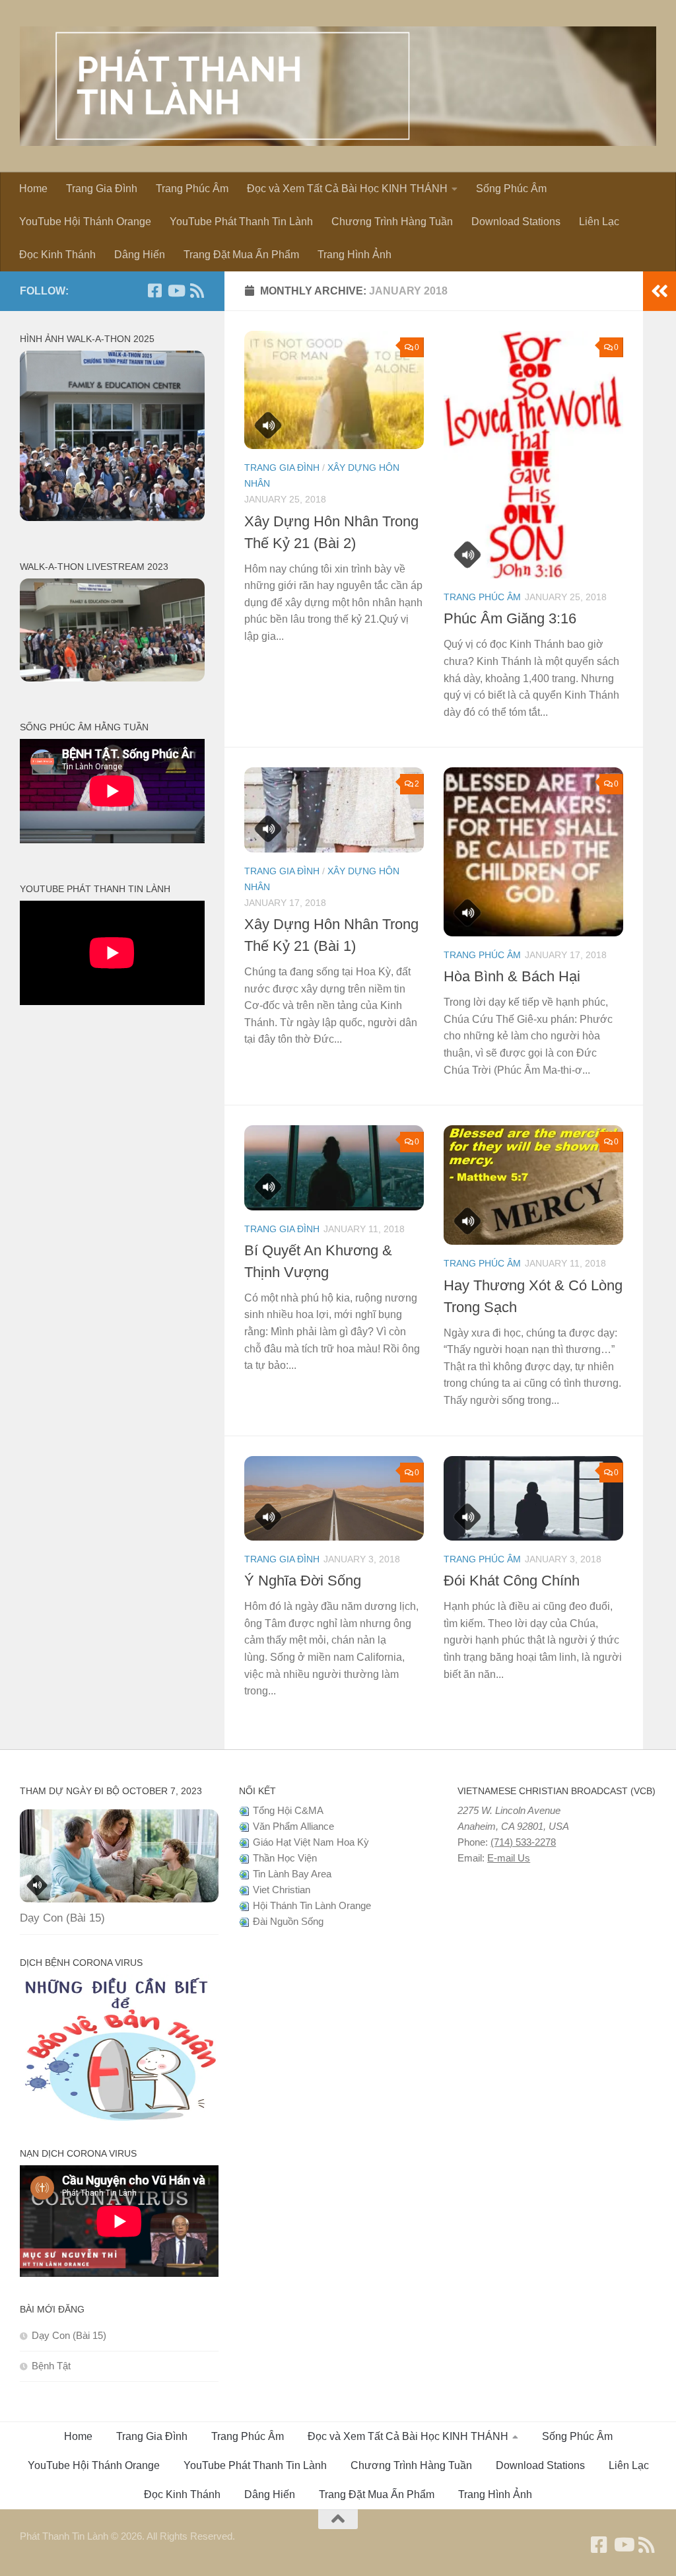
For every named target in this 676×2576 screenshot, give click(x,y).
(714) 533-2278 (523, 1842)
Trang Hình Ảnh (355, 255)
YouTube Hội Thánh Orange (85, 222)
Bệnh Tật (51, 2366)
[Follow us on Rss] (197, 291)
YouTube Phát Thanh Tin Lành (241, 222)
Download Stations (516, 222)
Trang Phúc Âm (192, 189)
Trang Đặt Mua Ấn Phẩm (241, 255)
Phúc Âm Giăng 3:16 (510, 618)
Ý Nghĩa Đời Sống (303, 1581)
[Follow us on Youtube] (176, 291)
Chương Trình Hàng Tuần (392, 222)
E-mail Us (509, 1858)
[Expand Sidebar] (659, 291)
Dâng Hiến (140, 255)
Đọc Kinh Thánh (57, 255)
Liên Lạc (599, 222)
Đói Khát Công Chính (512, 1581)
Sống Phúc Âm (511, 189)
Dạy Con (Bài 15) (62, 1918)
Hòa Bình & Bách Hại (512, 976)
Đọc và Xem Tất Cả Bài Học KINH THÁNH (347, 189)
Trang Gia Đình (102, 189)
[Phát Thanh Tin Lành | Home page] (338, 86)
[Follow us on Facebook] (154, 291)
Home (33, 189)
